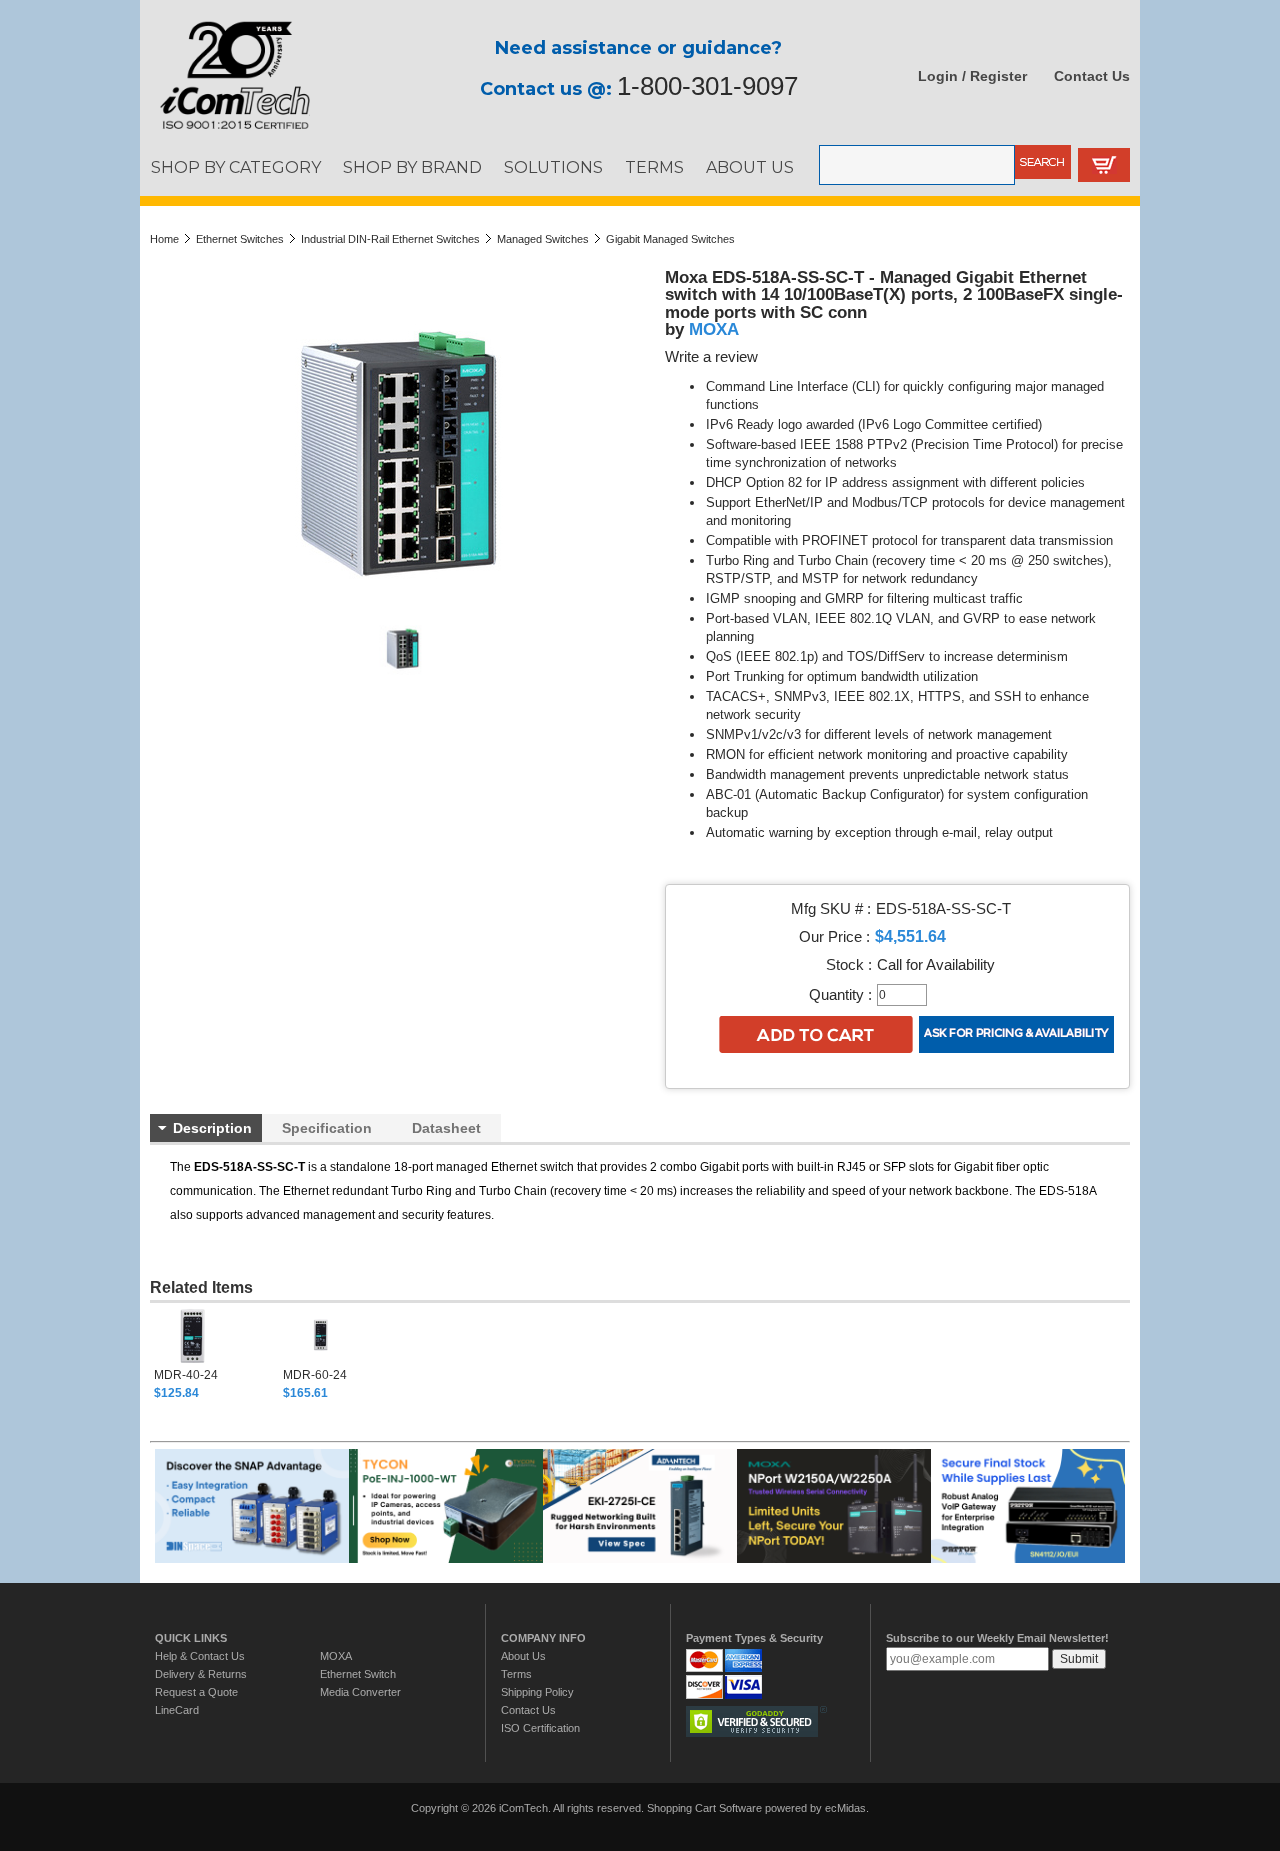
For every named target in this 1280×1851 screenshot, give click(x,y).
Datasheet (446, 1128)
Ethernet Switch (358, 1674)
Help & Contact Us (200, 1656)
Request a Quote (196, 1692)
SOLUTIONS (553, 167)
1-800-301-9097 (707, 86)
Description (212, 1128)
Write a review (711, 357)
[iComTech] (225, 130)
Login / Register (972, 76)
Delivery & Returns (201, 1674)
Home (164, 239)
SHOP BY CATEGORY (236, 167)
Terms (516, 1674)
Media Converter (360, 1692)
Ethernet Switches (240, 239)
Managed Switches (543, 239)
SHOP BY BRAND (412, 167)
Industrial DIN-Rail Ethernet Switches (390, 239)
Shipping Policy (537, 1692)
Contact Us (1092, 76)
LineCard (177, 1710)
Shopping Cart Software (704, 1808)
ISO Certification (540, 1728)
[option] (218, 1354)
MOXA (714, 329)
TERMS (654, 167)
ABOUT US (750, 167)
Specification (327, 1128)
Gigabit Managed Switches (670, 239)
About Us (523, 1656)
